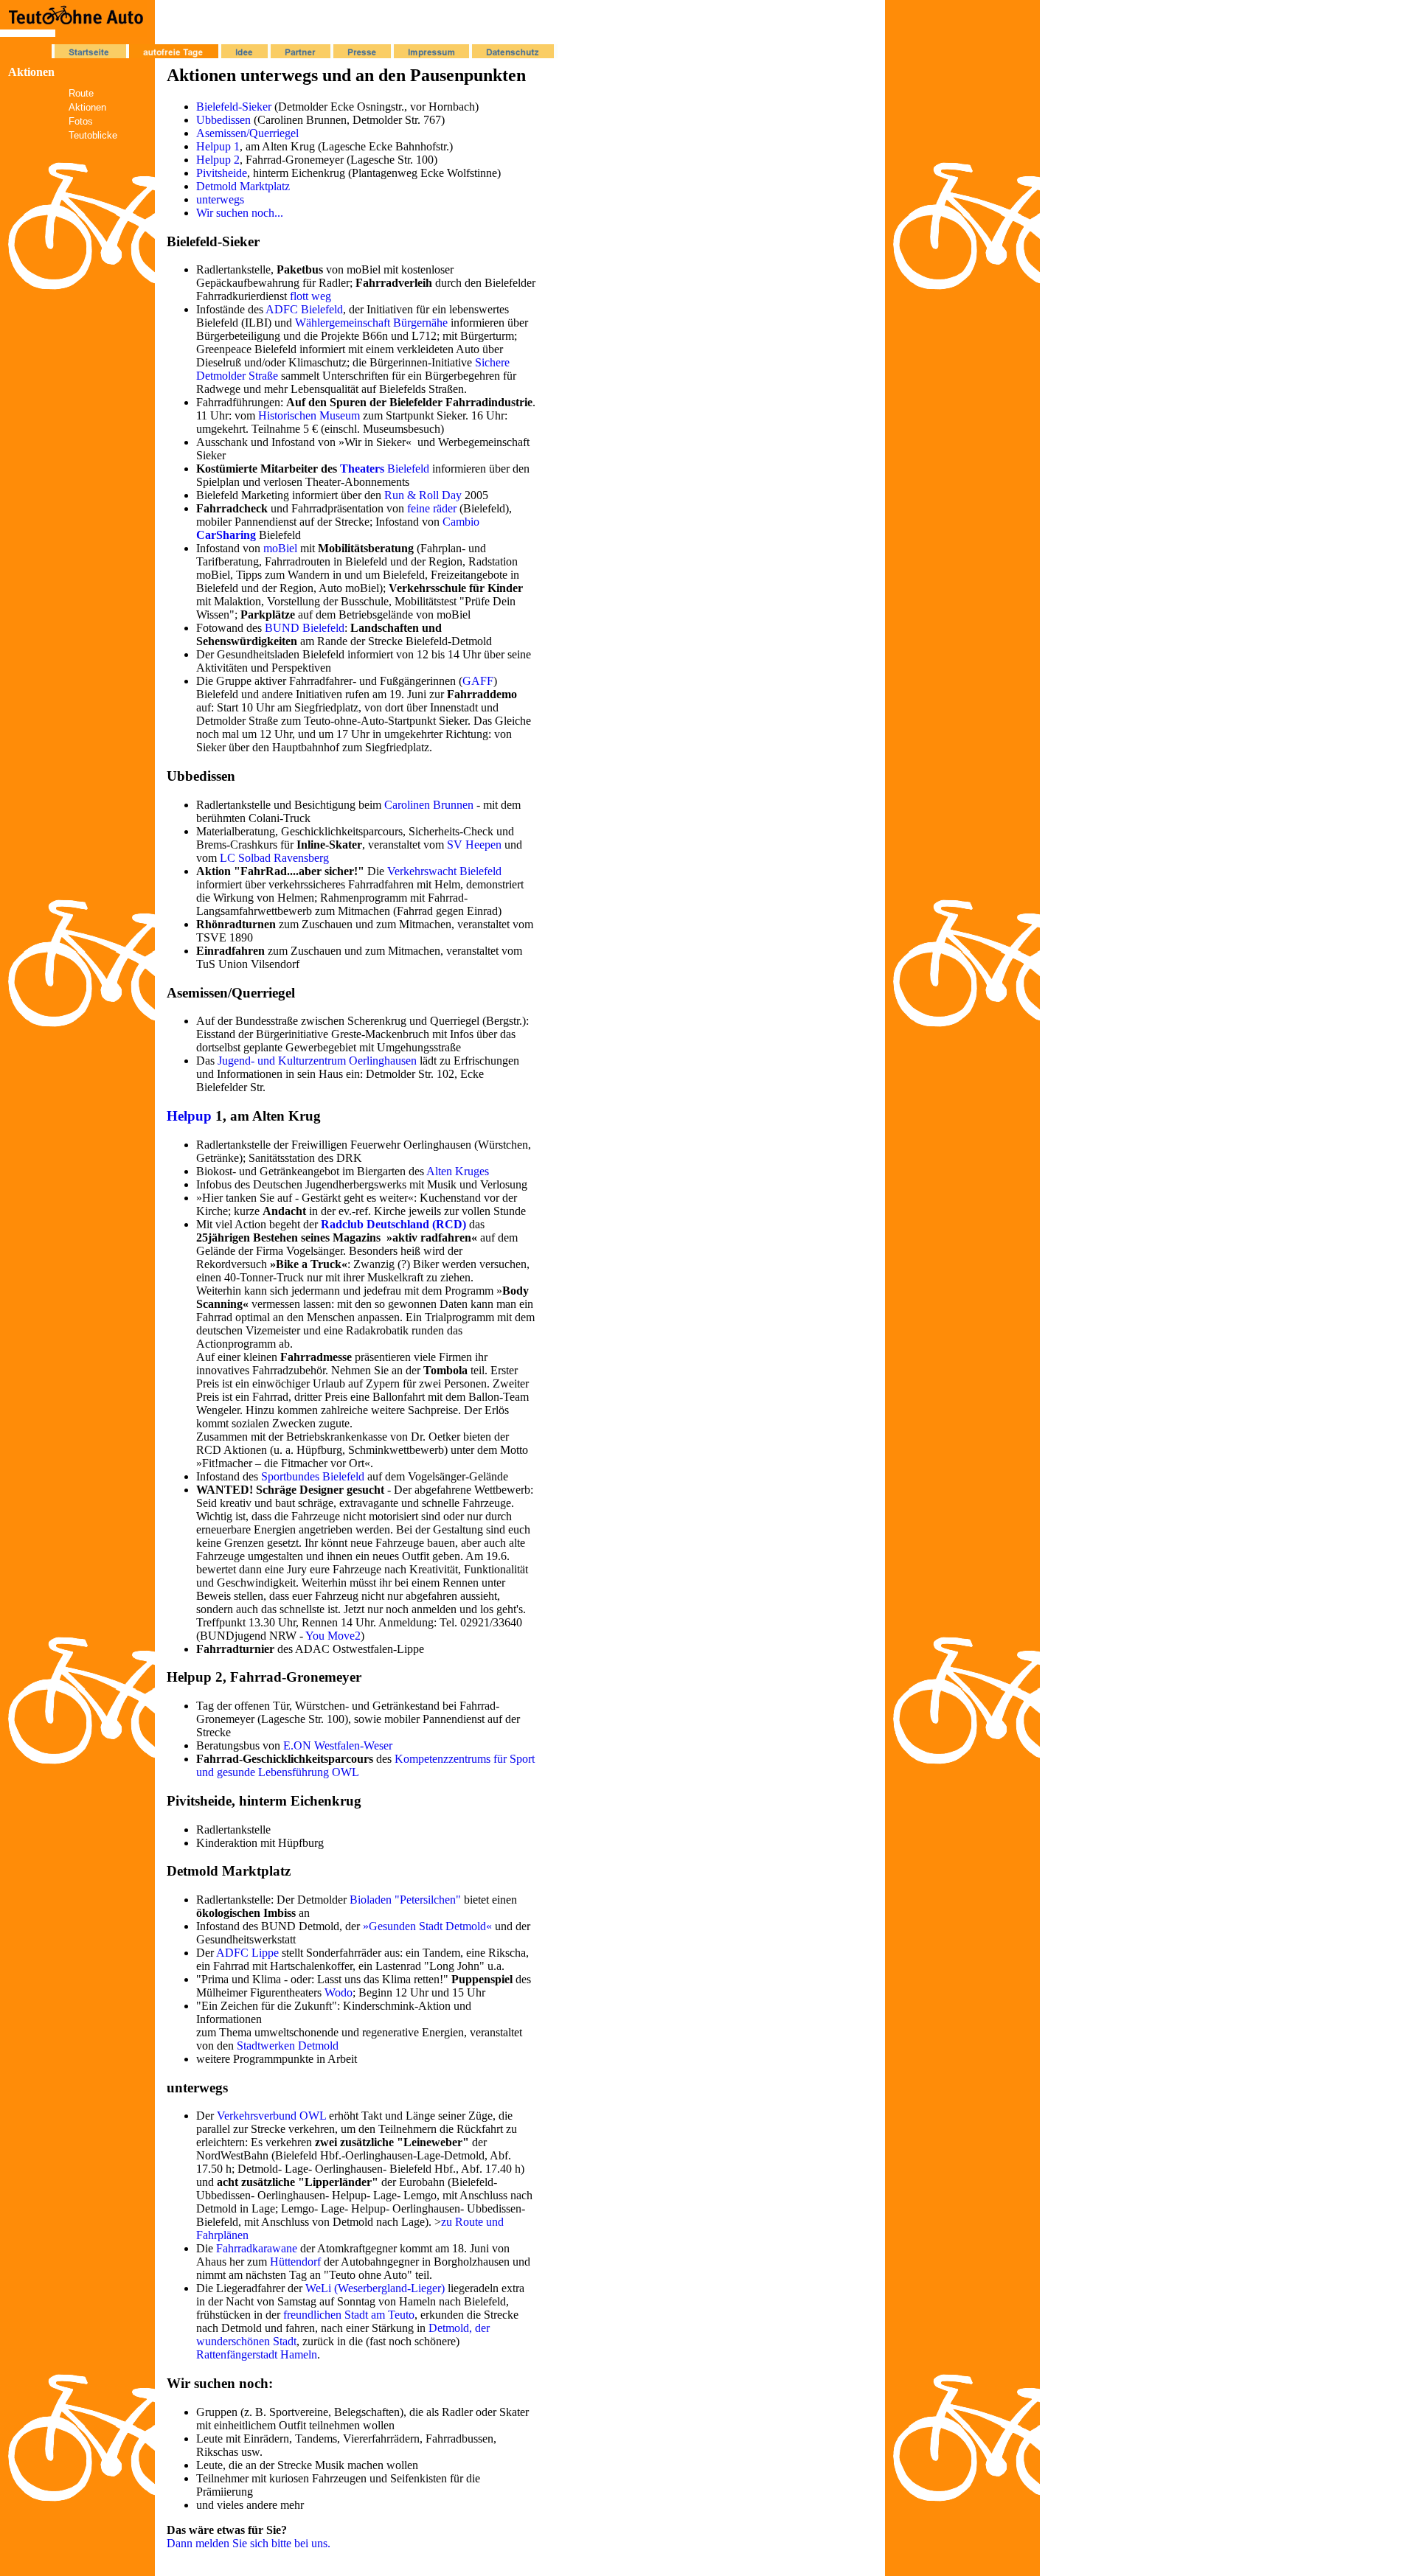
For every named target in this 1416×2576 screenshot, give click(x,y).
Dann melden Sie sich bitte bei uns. (249, 2543)
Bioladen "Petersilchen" (405, 1900)
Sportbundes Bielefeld (313, 1476)
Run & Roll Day (423, 495)
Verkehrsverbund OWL (271, 2116)
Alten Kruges (458, 1171)
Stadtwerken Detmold (288, 2046)
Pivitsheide (222, 173)
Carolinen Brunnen (429, 805)
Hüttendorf (295, 2262)
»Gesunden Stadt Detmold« (427, 1926)
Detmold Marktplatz (243, 186)
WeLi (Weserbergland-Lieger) (375, 2288)
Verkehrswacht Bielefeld (444, 871)
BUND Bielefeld (305, 628)
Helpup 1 (218, 146)
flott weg (310, 296)
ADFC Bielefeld (304, 309)
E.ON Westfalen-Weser (338, 1745)
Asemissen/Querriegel (247, 133)
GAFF (478, 681)
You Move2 (333, 1636)
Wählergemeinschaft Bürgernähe (371, 323)
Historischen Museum (309, 415)
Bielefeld (407, 469)
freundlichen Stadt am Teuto (349, 2315)
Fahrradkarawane (257, 2248)
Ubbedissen (223, 120)
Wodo (339, 1992)
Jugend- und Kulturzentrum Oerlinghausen (317, 1061)
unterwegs (220, 199)
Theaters (362, 469)
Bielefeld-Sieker (234, 107)
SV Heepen (474, 845)
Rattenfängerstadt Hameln (257, 2354)
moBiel (280, 548)
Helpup (189, 1116)
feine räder (432, 508)
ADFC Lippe (247, 1953)
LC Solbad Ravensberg (274, 858)
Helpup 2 (218, 160)
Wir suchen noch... (240, 213)
